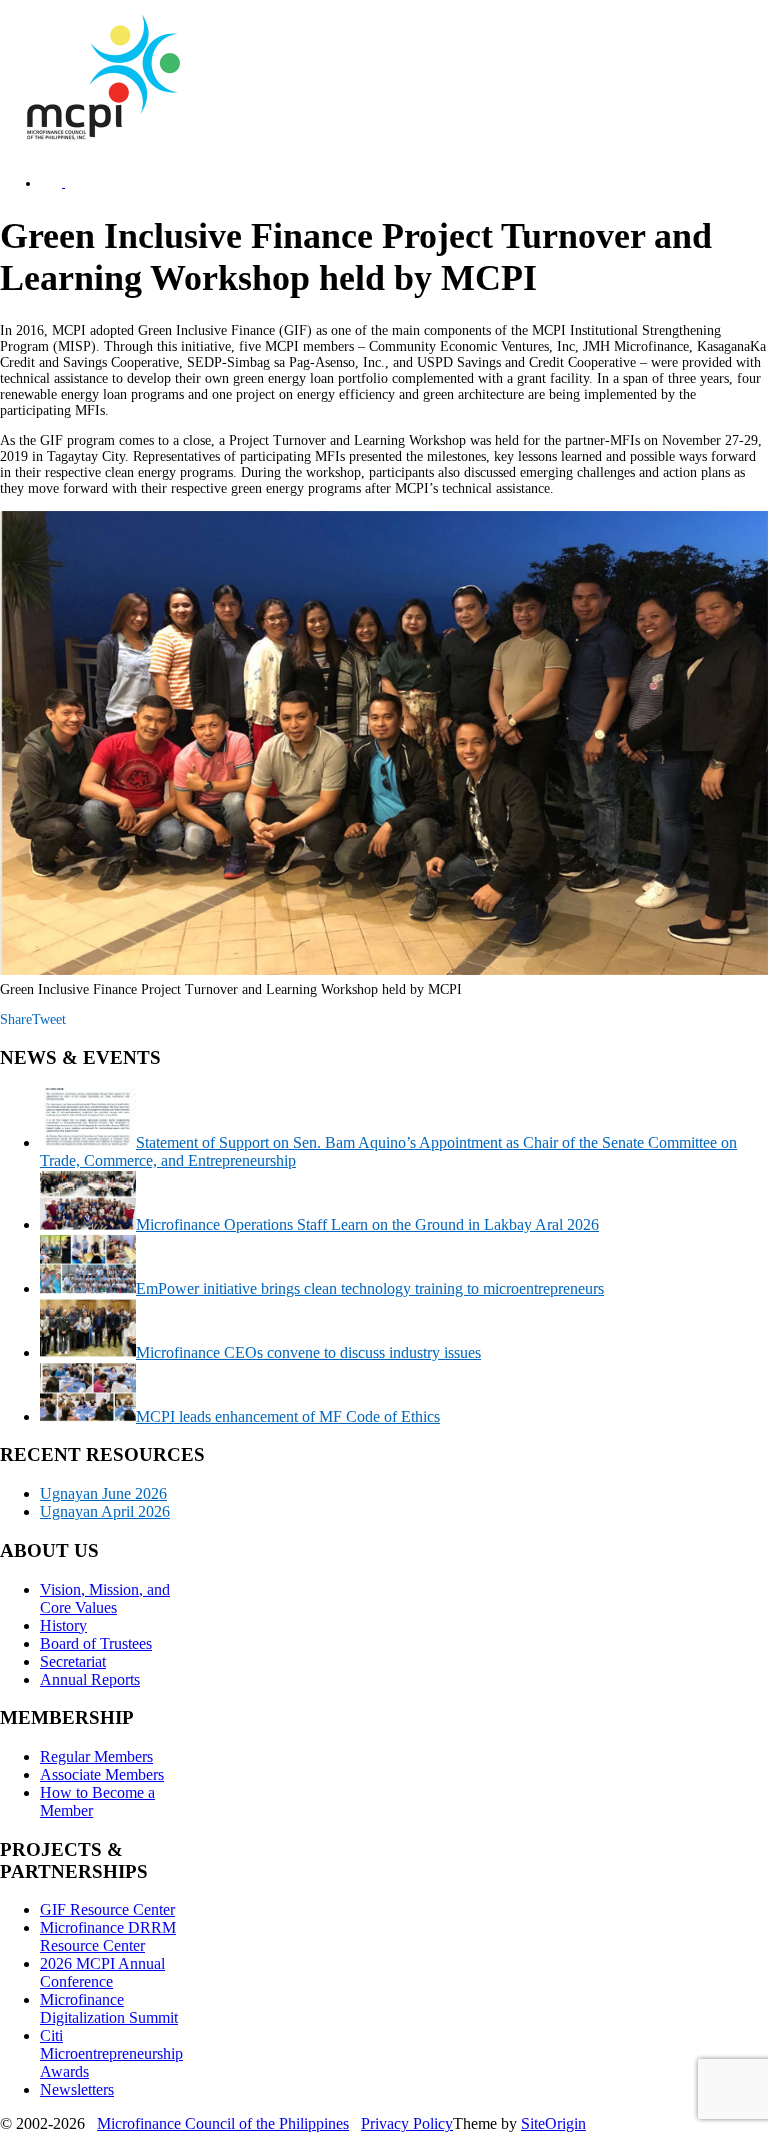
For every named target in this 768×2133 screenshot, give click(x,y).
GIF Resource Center (107, 1909)
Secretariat (73, 1661)
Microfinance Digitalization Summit (109, 2008)
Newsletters (77, 2089)
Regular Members (96, 1756)
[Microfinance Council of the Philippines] (100, 135)
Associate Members (102, 1774)
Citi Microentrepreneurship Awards (111, 2053)
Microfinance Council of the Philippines (223, 2123)
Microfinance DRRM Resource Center (108, 1936)
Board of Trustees (96, 1643)
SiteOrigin (553, 2123)
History (63, 1625)
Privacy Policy (407, 2123)
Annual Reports (90, 1679)
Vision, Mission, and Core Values (105, 1598)
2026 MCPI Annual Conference (102, 1972)
